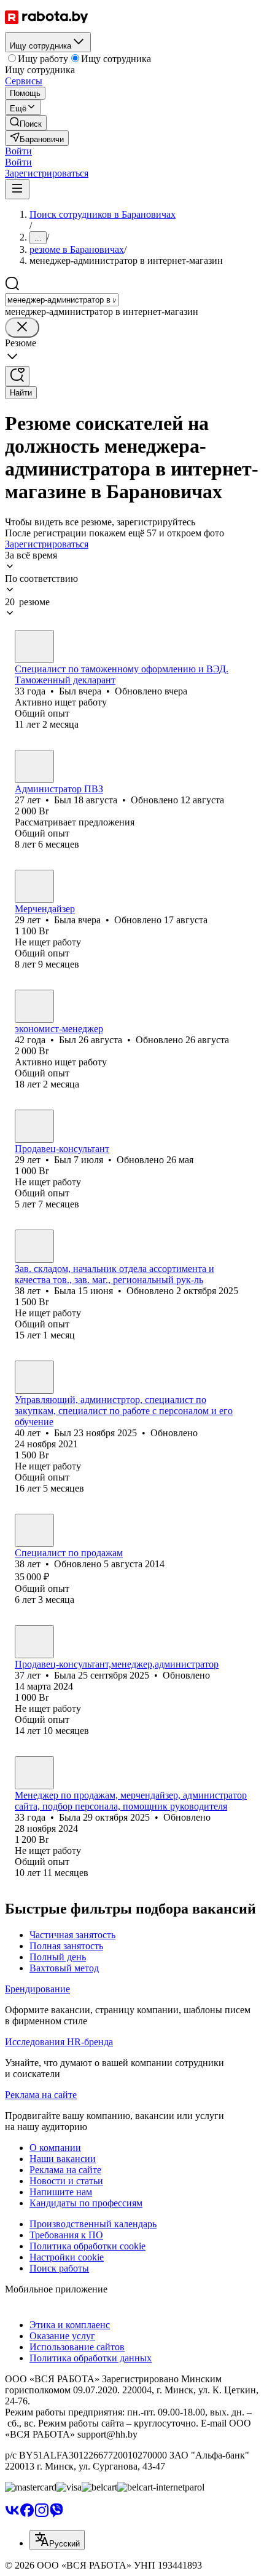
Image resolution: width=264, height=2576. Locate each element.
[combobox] (62, 300)
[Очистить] (22, 328)
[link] (26, 123)
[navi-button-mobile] (17, 189)
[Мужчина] (34, 646)
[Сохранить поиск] (17, 376)
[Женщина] (34, 886)
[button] (18, 151)
